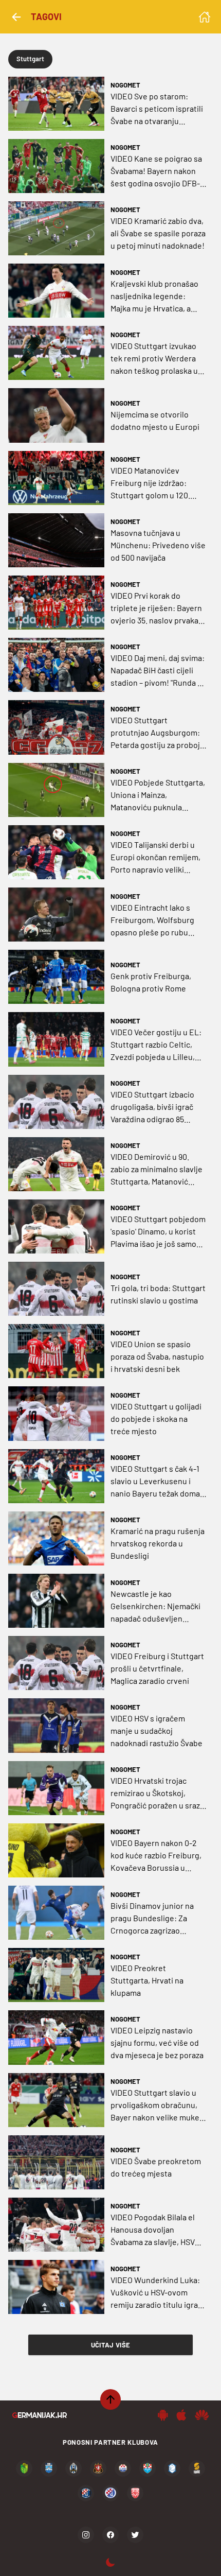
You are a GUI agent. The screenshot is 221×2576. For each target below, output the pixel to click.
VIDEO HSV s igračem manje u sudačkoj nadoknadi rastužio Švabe (156, 1730)
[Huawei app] (202, 2415)
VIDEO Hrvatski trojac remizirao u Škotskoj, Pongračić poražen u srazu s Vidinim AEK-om (158, 1794)
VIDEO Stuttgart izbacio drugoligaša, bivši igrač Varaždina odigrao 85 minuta (152, 1107)
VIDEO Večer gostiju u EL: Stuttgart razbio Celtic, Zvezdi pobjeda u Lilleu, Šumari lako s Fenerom (156, 1045)
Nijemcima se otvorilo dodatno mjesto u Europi (155, 420)
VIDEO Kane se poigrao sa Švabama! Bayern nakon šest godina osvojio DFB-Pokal (156, 171)
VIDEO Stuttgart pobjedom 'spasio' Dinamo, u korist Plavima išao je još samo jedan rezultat (158, 1232)
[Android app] (163, 2415)
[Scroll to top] (110, 2399)
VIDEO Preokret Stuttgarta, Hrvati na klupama (147, 1980)
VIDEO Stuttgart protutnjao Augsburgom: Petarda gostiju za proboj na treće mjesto (155, 733)
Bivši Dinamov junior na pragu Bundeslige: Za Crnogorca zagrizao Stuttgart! (152, 1919)
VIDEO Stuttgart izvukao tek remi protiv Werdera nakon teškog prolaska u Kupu (154, 359)
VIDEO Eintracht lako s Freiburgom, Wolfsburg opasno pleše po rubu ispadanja (152, 920)
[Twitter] (135, 2535)
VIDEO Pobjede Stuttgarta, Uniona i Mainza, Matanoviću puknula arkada (158, 795)
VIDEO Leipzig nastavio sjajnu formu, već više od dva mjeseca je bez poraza (157, 2042)
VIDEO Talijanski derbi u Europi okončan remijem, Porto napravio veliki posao (155, 858)
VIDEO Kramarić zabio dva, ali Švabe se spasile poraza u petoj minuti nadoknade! (158, 233)
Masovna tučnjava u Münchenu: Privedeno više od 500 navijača (158, 545)
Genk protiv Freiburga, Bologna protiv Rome (151, 982)
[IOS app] (181, 2415)
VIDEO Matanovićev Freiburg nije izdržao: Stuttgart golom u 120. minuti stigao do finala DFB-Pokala (150, 483)
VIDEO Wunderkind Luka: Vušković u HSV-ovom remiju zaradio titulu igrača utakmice (158, 2293)
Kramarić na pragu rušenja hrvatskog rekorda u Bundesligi (158, 1543)
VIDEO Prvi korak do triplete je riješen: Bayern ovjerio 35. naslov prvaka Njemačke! (156, 608)
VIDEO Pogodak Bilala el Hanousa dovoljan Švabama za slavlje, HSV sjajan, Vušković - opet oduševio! (153, 2230)
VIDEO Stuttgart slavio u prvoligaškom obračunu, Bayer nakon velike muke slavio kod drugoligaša (155, 2105)
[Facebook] (110, 2535)
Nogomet (125, 85)
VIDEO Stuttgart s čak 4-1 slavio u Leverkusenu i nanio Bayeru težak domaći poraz (158, 1482)
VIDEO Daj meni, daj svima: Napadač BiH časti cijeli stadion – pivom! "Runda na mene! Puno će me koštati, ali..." (158, 671)
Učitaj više (111, 2345)
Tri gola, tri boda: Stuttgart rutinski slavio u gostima (158, 1294)
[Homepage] (205, 17)
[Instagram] (86, 2535)
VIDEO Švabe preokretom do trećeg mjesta (156, 2167)
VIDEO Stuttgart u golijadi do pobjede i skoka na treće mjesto (156, 1418)
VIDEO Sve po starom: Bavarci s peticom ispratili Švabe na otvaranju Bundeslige (157, 109)
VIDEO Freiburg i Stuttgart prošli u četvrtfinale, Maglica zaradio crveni (157, 1668)
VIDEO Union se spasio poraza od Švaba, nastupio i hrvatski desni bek (157, 1356)
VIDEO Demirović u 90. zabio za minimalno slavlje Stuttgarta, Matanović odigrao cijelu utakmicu (156, 1170)
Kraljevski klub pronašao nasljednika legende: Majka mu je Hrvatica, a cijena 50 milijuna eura (154, 297)
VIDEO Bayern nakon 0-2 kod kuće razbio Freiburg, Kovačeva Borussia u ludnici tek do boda (156, 1856)
